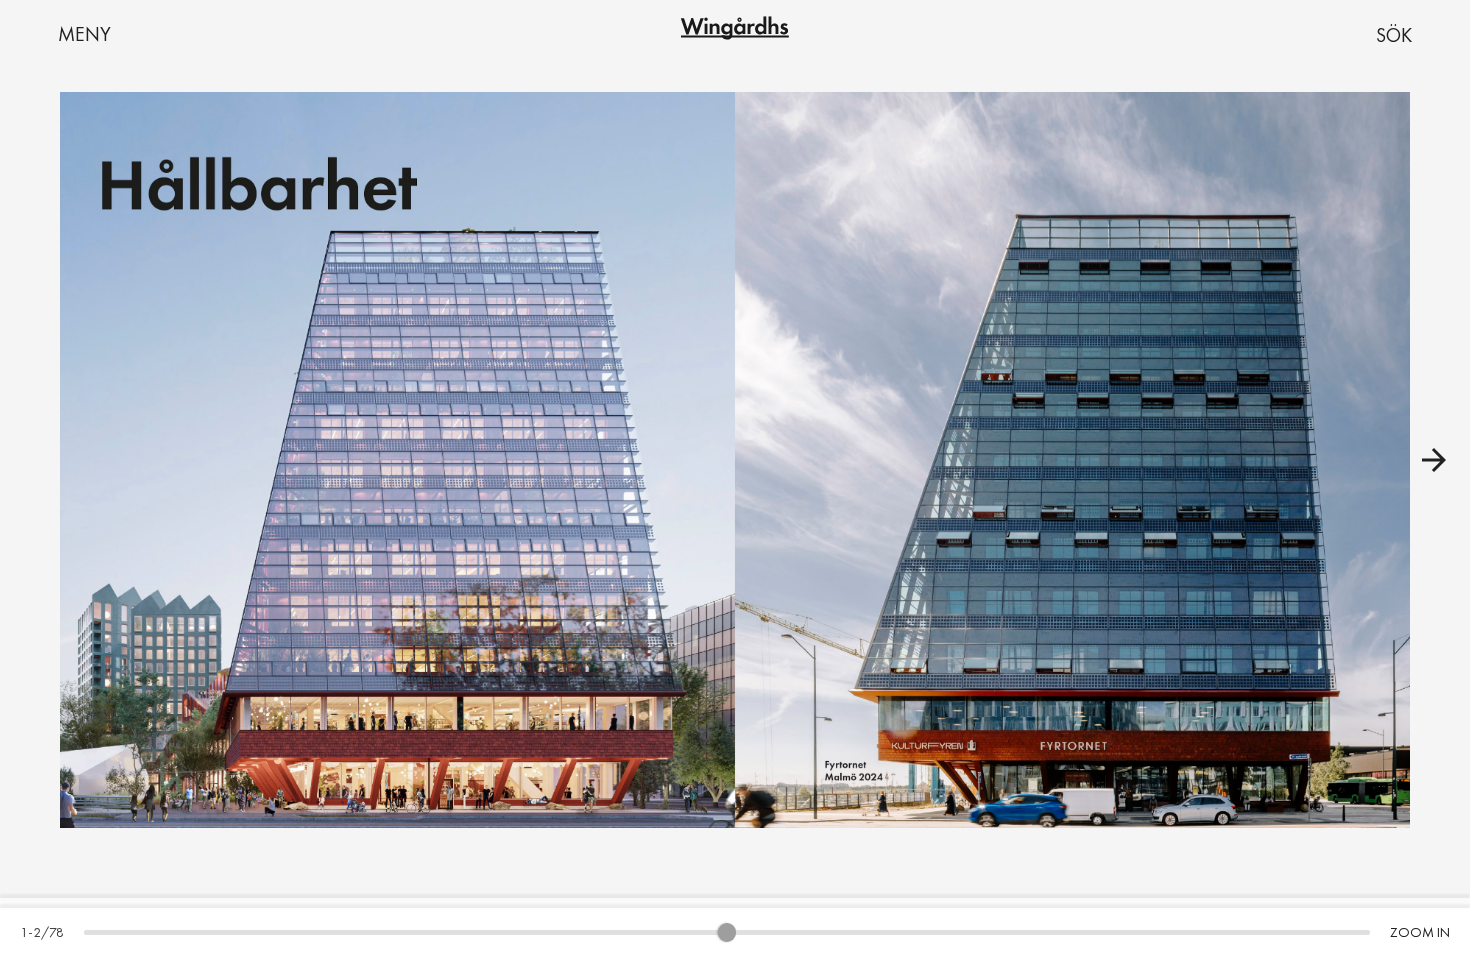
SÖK (1394, 35)
